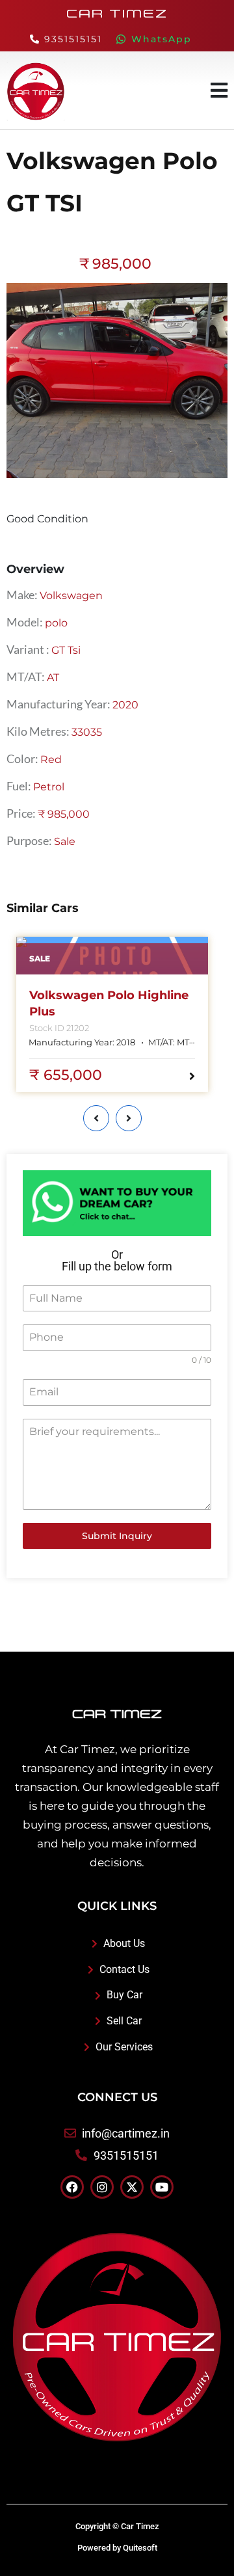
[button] (219, 90)
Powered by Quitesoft (117, 2548)
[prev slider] (96, 1118)
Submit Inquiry (117, 1536)
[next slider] (129, 1118)
